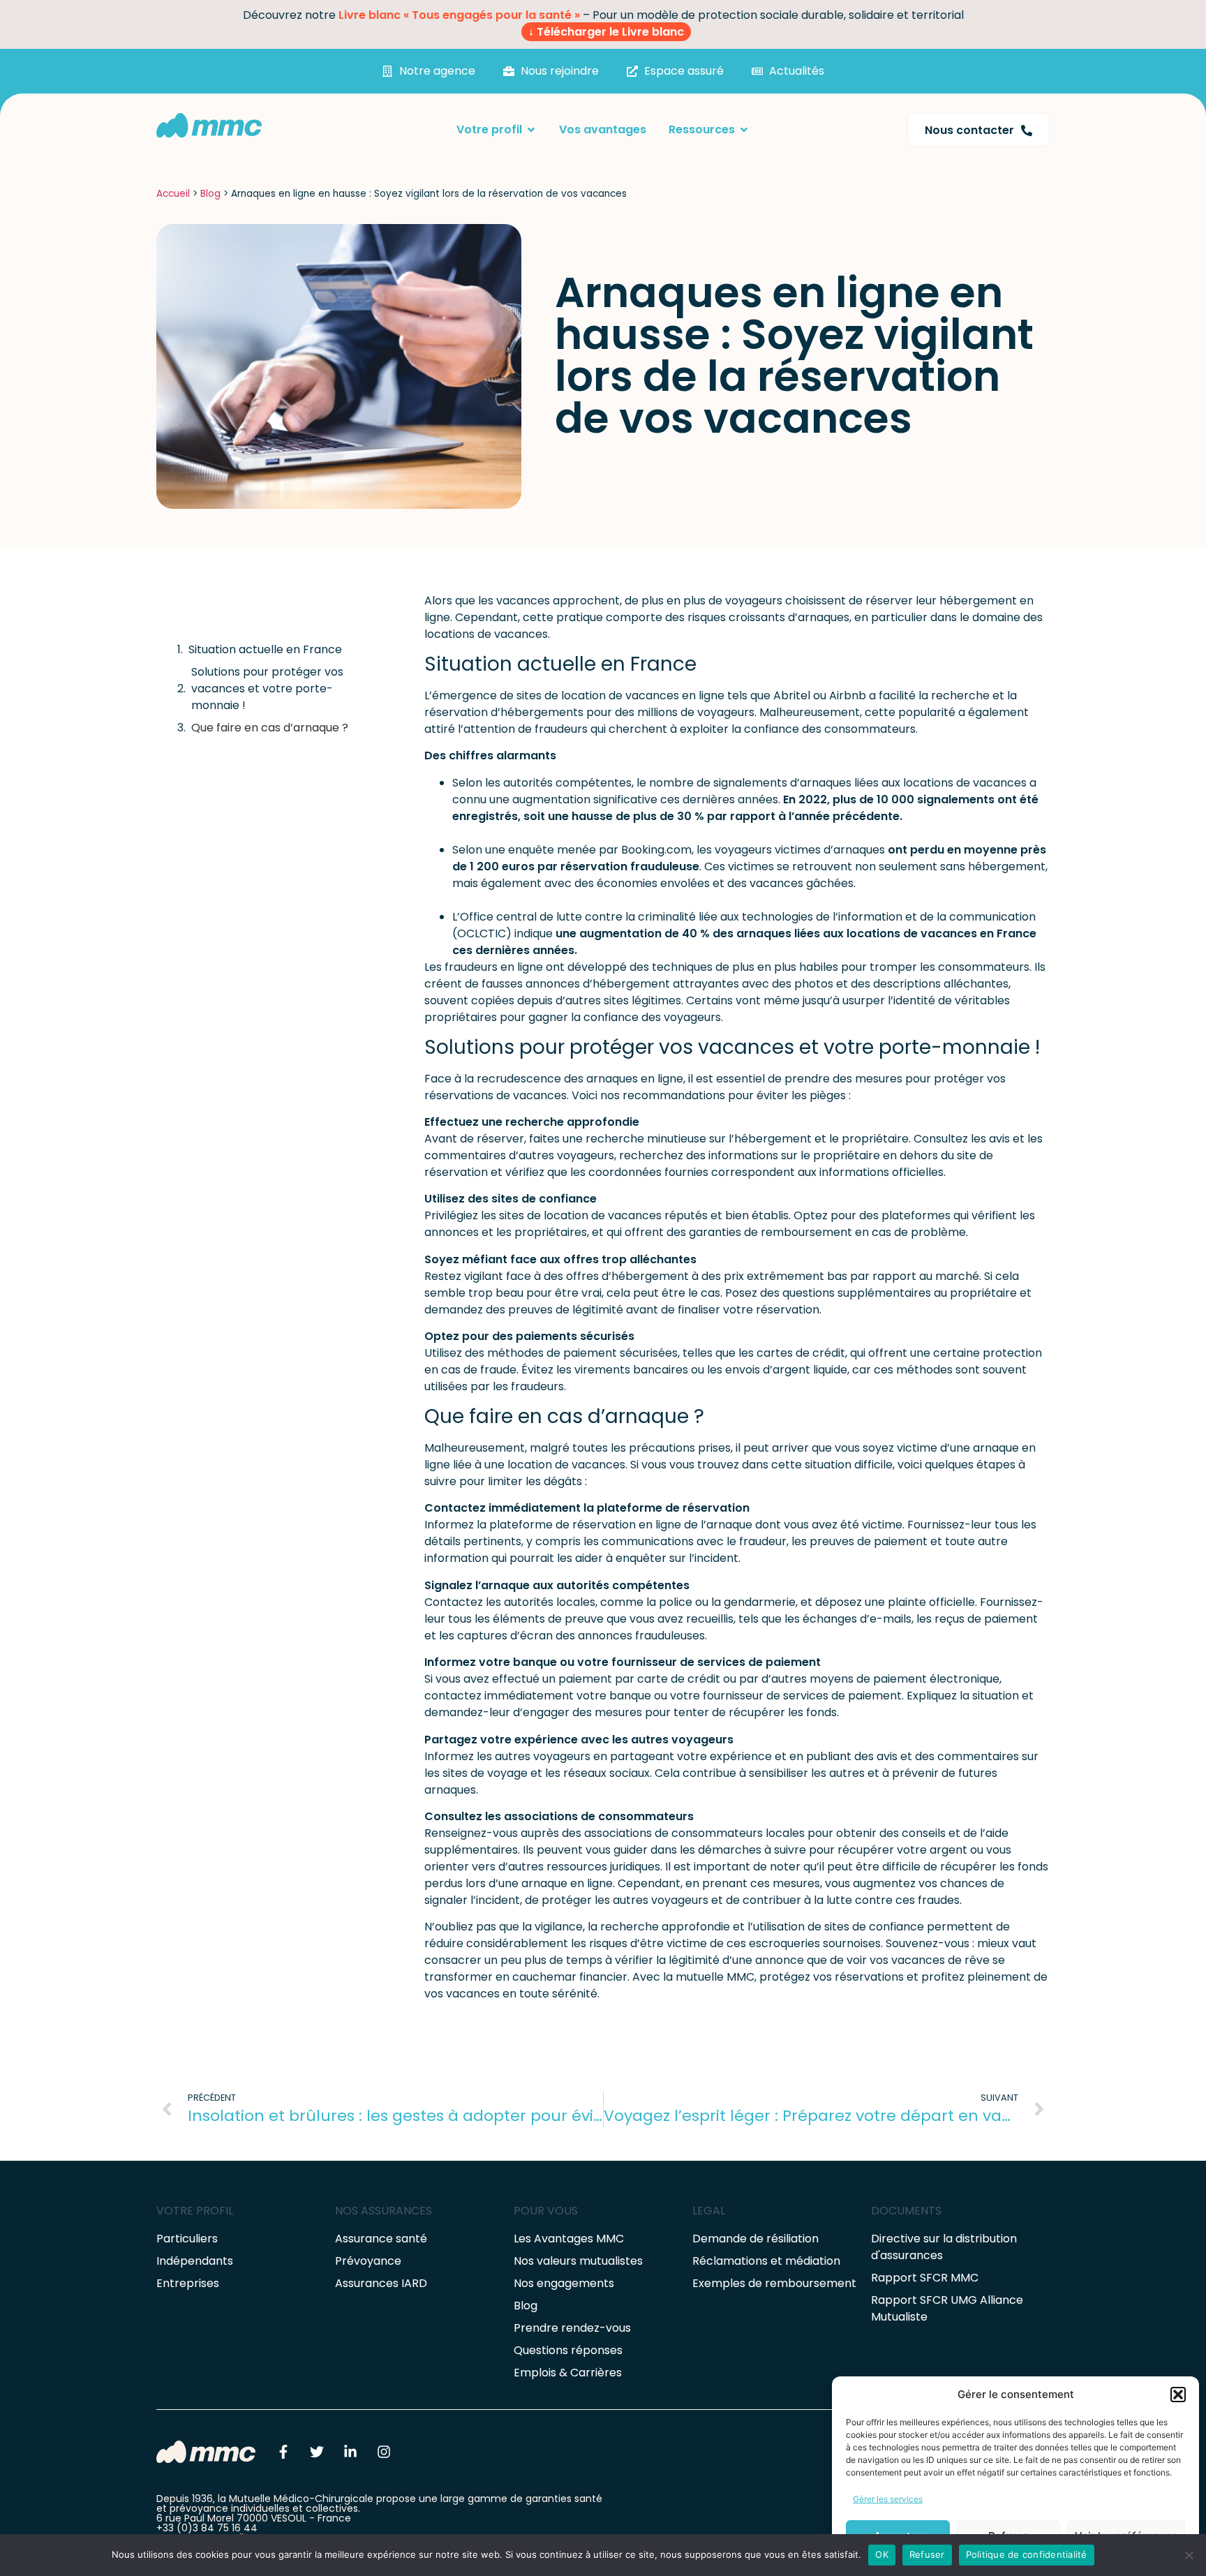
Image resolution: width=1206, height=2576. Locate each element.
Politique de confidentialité (1027, 2554)
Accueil (173, 194)
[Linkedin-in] (350, 2452)
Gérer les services (888, 2499)
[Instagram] (384, 2452)
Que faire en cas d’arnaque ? (270, 728)
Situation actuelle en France (265, 649)
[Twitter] (317, 2452)
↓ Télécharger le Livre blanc (606, 32)
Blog (210, 194)
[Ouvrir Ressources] (744, 130)
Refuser (927, 2554)
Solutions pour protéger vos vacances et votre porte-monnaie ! (267, 688)
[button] (1178, 2395)
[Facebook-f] (283, 2452)
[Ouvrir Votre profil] (531, 130)
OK (882, 2554)
